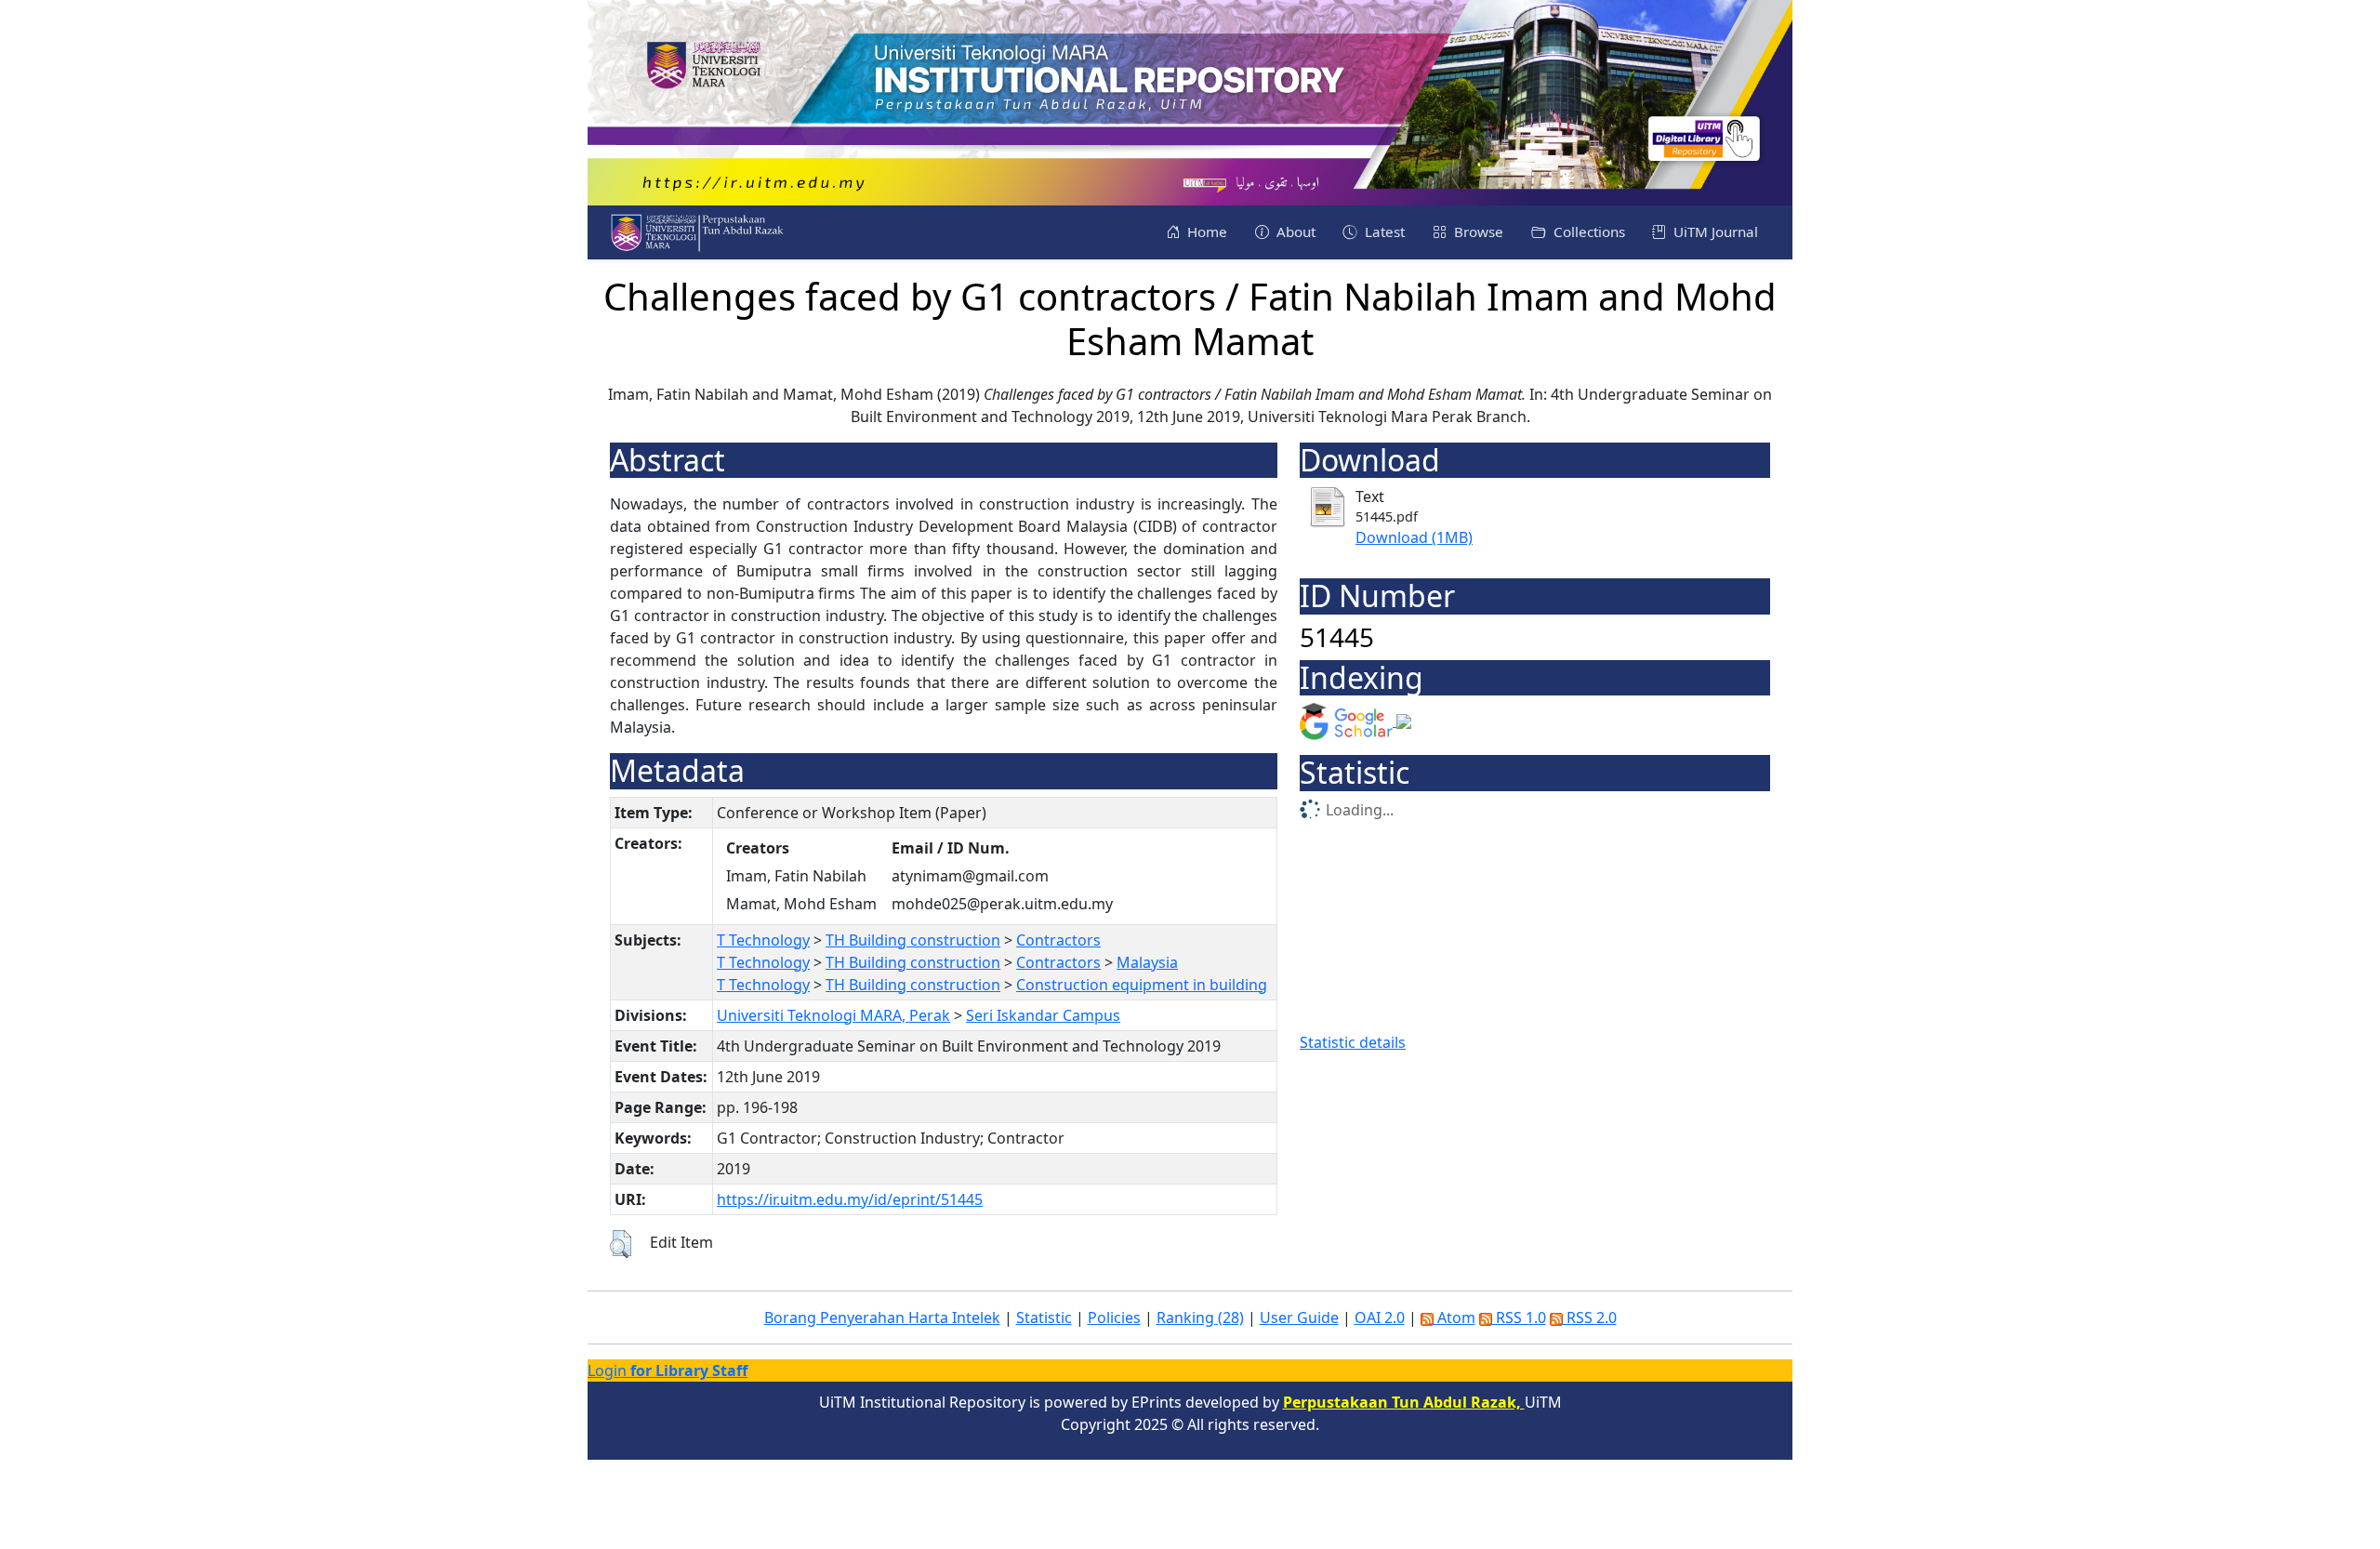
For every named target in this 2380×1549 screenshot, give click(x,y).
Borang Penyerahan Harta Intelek (882, 1317)
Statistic (1044, 1317)
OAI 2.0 (1380, 1317)
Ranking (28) (1200, 1317)
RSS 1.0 (1519, 1317)
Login (668, 1370)
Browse (1477, 232)
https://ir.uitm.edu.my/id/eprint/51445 (850, 1199)
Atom (1454, 1317)
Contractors (1058, 940)
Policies (1114, 1317)
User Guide (1299, 1317)
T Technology (763, 940)
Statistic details (1353, 1042)
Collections (1587, 232)
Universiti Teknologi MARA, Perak (833, 1015)
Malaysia (1147, 962)
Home (1205, 232)
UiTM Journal (1714, 232)
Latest (1383, 232)
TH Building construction (913, 940)
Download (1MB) (1414, 537)
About (1294, 232)
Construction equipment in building (1142, 985)
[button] (621, 1244)
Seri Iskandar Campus (1043, 1015)
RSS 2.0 (1590, 1317)
